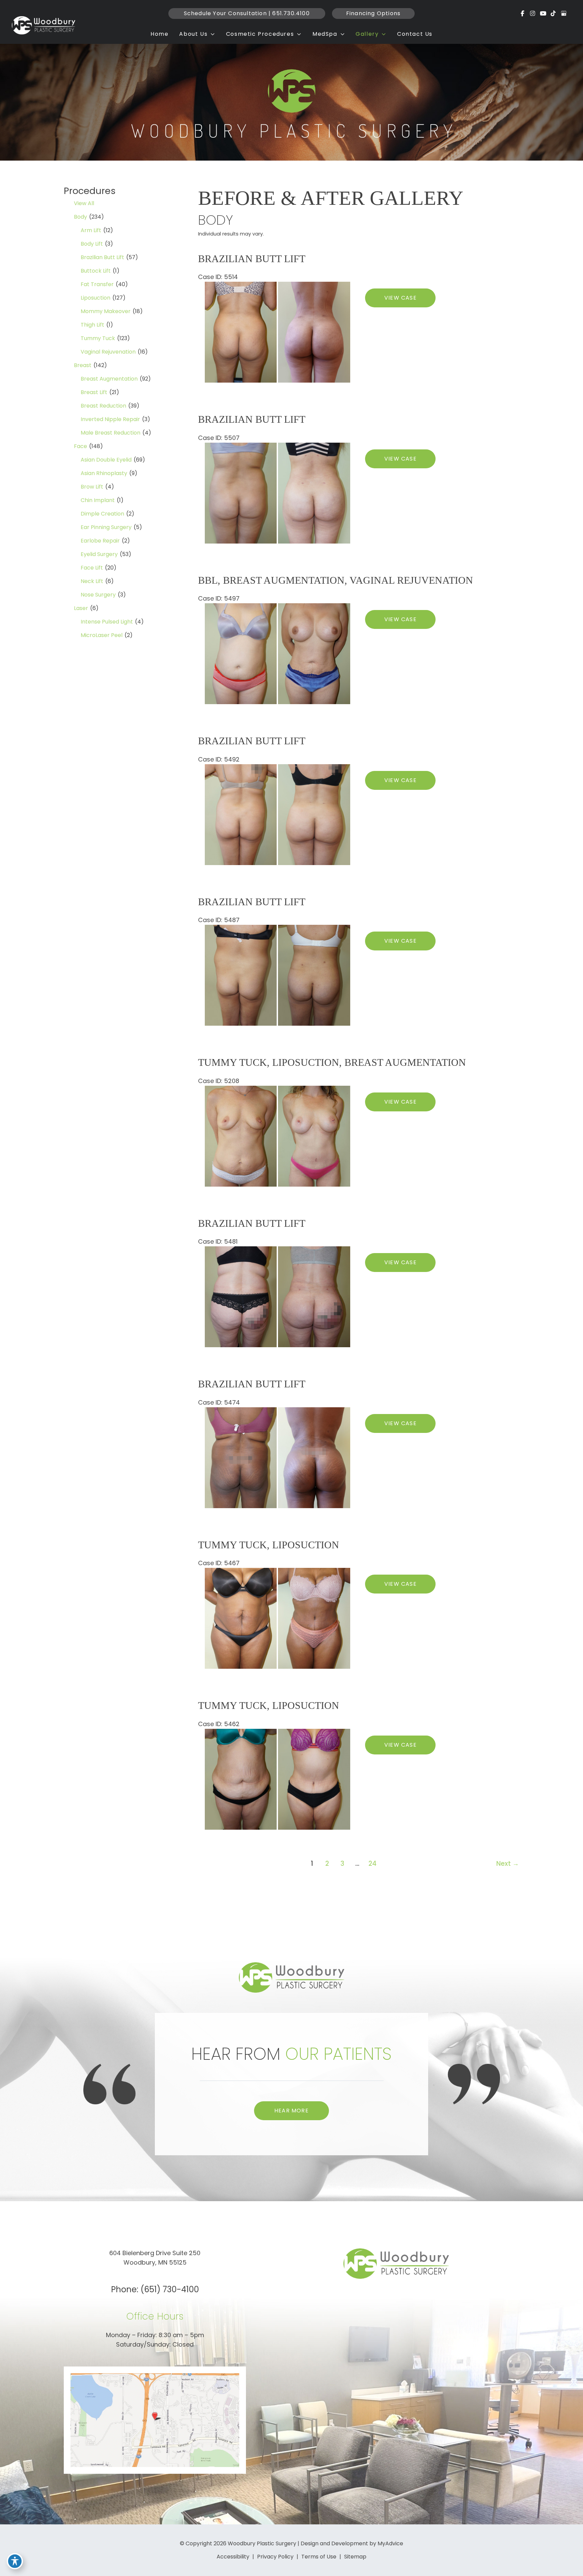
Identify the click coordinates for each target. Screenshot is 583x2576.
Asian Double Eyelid (106, 460)
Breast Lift (94, 392)
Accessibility (233, 2557)
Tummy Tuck (98, 338)
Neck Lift (92, 581)
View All (84, 203)
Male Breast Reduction (110, 433)
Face (80, 446)
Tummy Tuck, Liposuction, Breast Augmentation (332, 1062)
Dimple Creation (102, 514)
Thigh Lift (92, 325)
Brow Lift (92, 487)
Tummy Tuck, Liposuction (269, 1545)
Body (80, 217)
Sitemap (355, 2557)
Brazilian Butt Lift (102, 257)
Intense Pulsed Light (107, 622)
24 (372, 1864)
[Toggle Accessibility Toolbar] (15, 2561)
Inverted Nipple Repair (110, 419)
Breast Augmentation (109, 379)
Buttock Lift (96, 271)
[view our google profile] (564, 13)
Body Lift (92, 244)
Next (508, 1864)
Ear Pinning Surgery (106, 527)
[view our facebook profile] (523, 13)
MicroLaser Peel (102, 635)
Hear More (291, 2110)
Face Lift (92, 568)
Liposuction (95, 298)
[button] (247, 13)
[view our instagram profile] (533, 13)
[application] (211, 34)
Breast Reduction (103, 406)
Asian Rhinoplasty (104, 473)
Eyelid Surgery (99, 554)
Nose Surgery (98, 595)
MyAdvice (390, 2543)
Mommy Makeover (106, 311)
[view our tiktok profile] (553, 13)
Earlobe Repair (100, 541)
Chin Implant (98, 500)
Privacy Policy (275, 2557)
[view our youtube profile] (543, 13)
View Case (400, 298)
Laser (81, 608)
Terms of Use (319, 2557)
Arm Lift (91, 230)
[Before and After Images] (278, 380)
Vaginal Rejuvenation (108, 352)
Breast (83, 365)
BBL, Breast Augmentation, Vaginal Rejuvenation (336, 580)
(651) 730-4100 (170, 2289)
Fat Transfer (97, 284)
